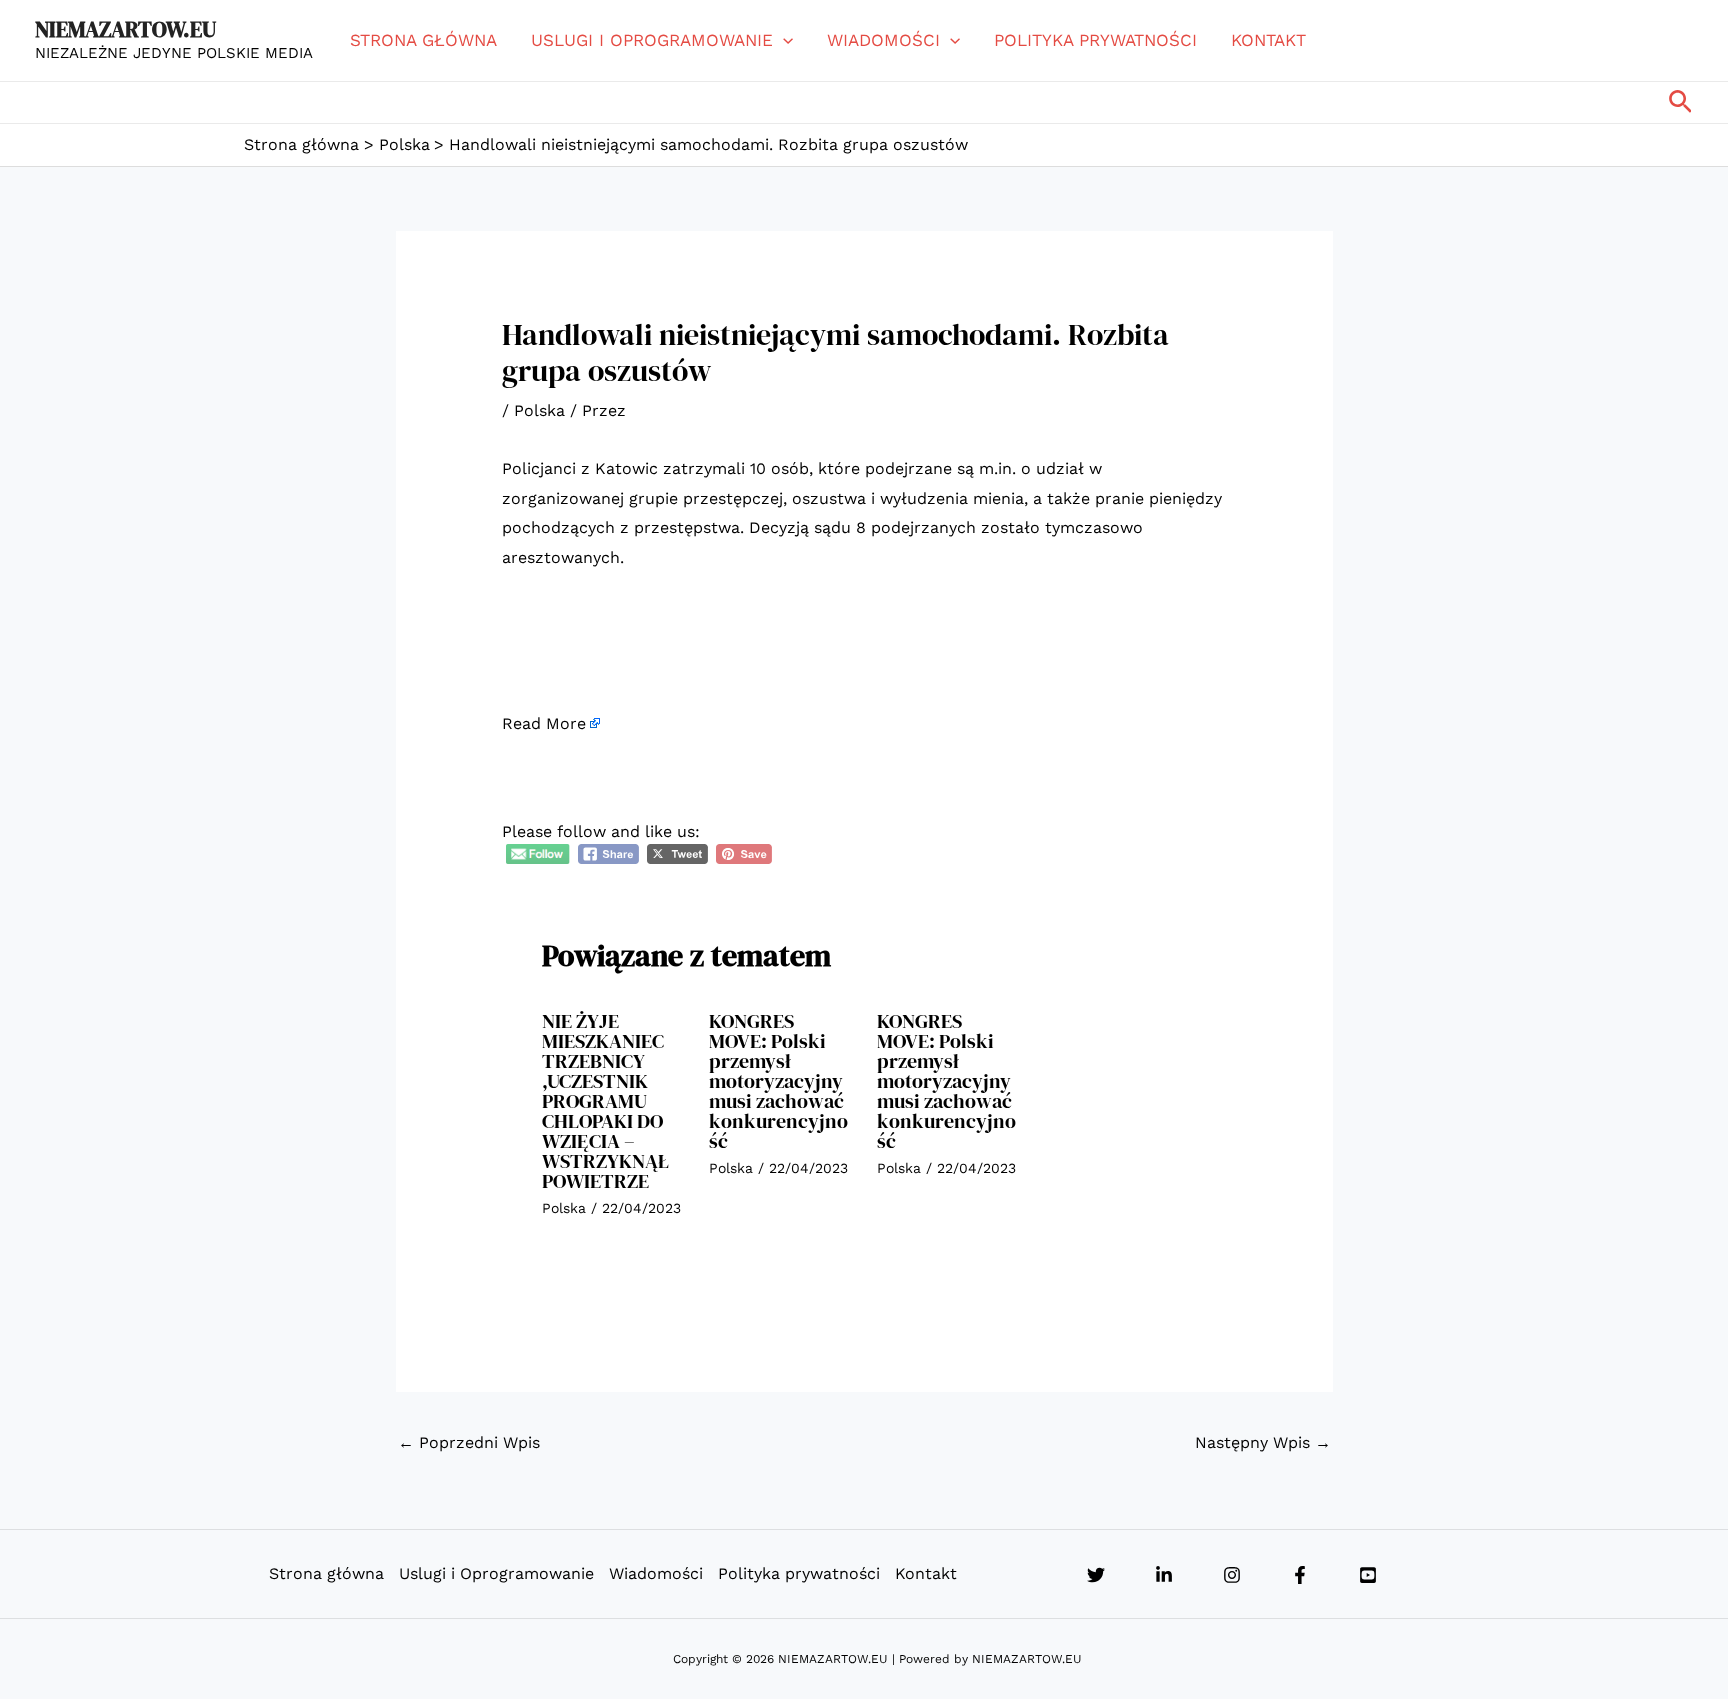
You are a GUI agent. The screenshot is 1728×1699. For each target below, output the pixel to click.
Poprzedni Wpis (469, 1442)
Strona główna (423, 40)
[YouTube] (1368, 1575)
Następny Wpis (1263, 1442)
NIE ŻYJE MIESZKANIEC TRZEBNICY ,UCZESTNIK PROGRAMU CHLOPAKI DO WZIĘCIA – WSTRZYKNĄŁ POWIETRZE (606, 1101)
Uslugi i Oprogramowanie (652, 40)
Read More (544, 723)
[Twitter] (1096, 1575)
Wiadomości (883, 40)
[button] (783, 40)
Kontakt (1268, 40)
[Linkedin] (1164, 1575)
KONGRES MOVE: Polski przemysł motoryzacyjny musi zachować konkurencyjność (778, 1081)
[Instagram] (1232, 1575)
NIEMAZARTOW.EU (125, 29)
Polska (539, 410)
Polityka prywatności (1095, 40)
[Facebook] (1300, 1575)
